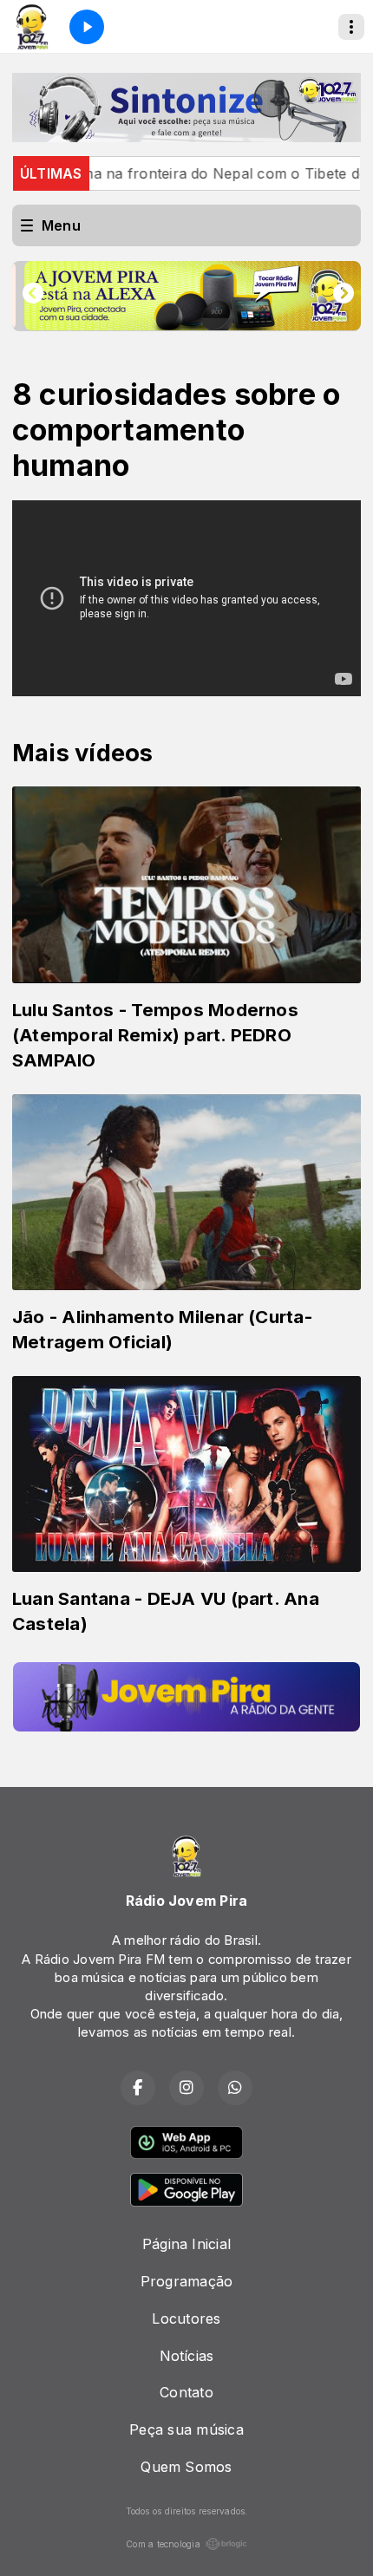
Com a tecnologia (163, 2544)
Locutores (186, 2318)
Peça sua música (186, 2429)
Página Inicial (186, 2244)
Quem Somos (186, 2467)
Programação (187, 2281)
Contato (186, 2392)
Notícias (187, 2356)
